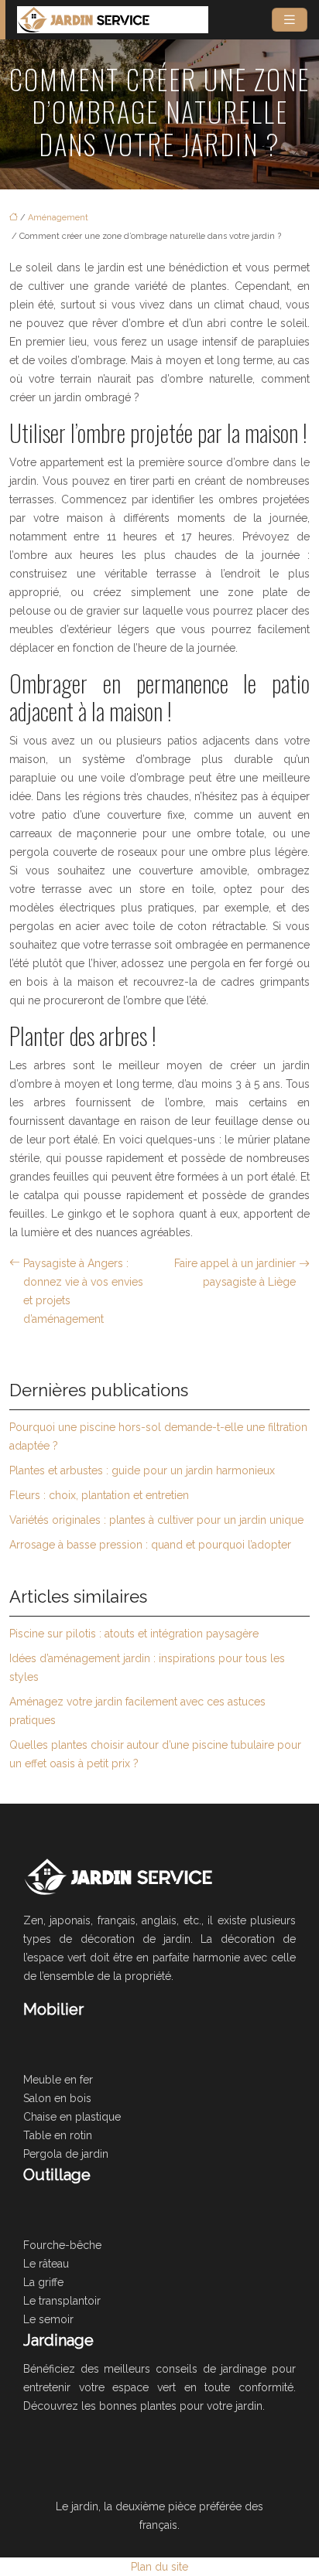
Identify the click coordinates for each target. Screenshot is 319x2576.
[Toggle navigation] (290, 20)
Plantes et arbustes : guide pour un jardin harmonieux (142, 1470)
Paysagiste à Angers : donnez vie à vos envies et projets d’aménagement (83, 1291)
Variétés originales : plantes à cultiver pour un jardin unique (156, 1520)
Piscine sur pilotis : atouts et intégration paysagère (134, 1634)
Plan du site (159, 2567)
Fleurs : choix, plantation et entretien (99, 1495)
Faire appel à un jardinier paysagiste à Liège (235, 1273)
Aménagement (58, 218)
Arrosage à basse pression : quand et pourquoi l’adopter (150, 1545)
